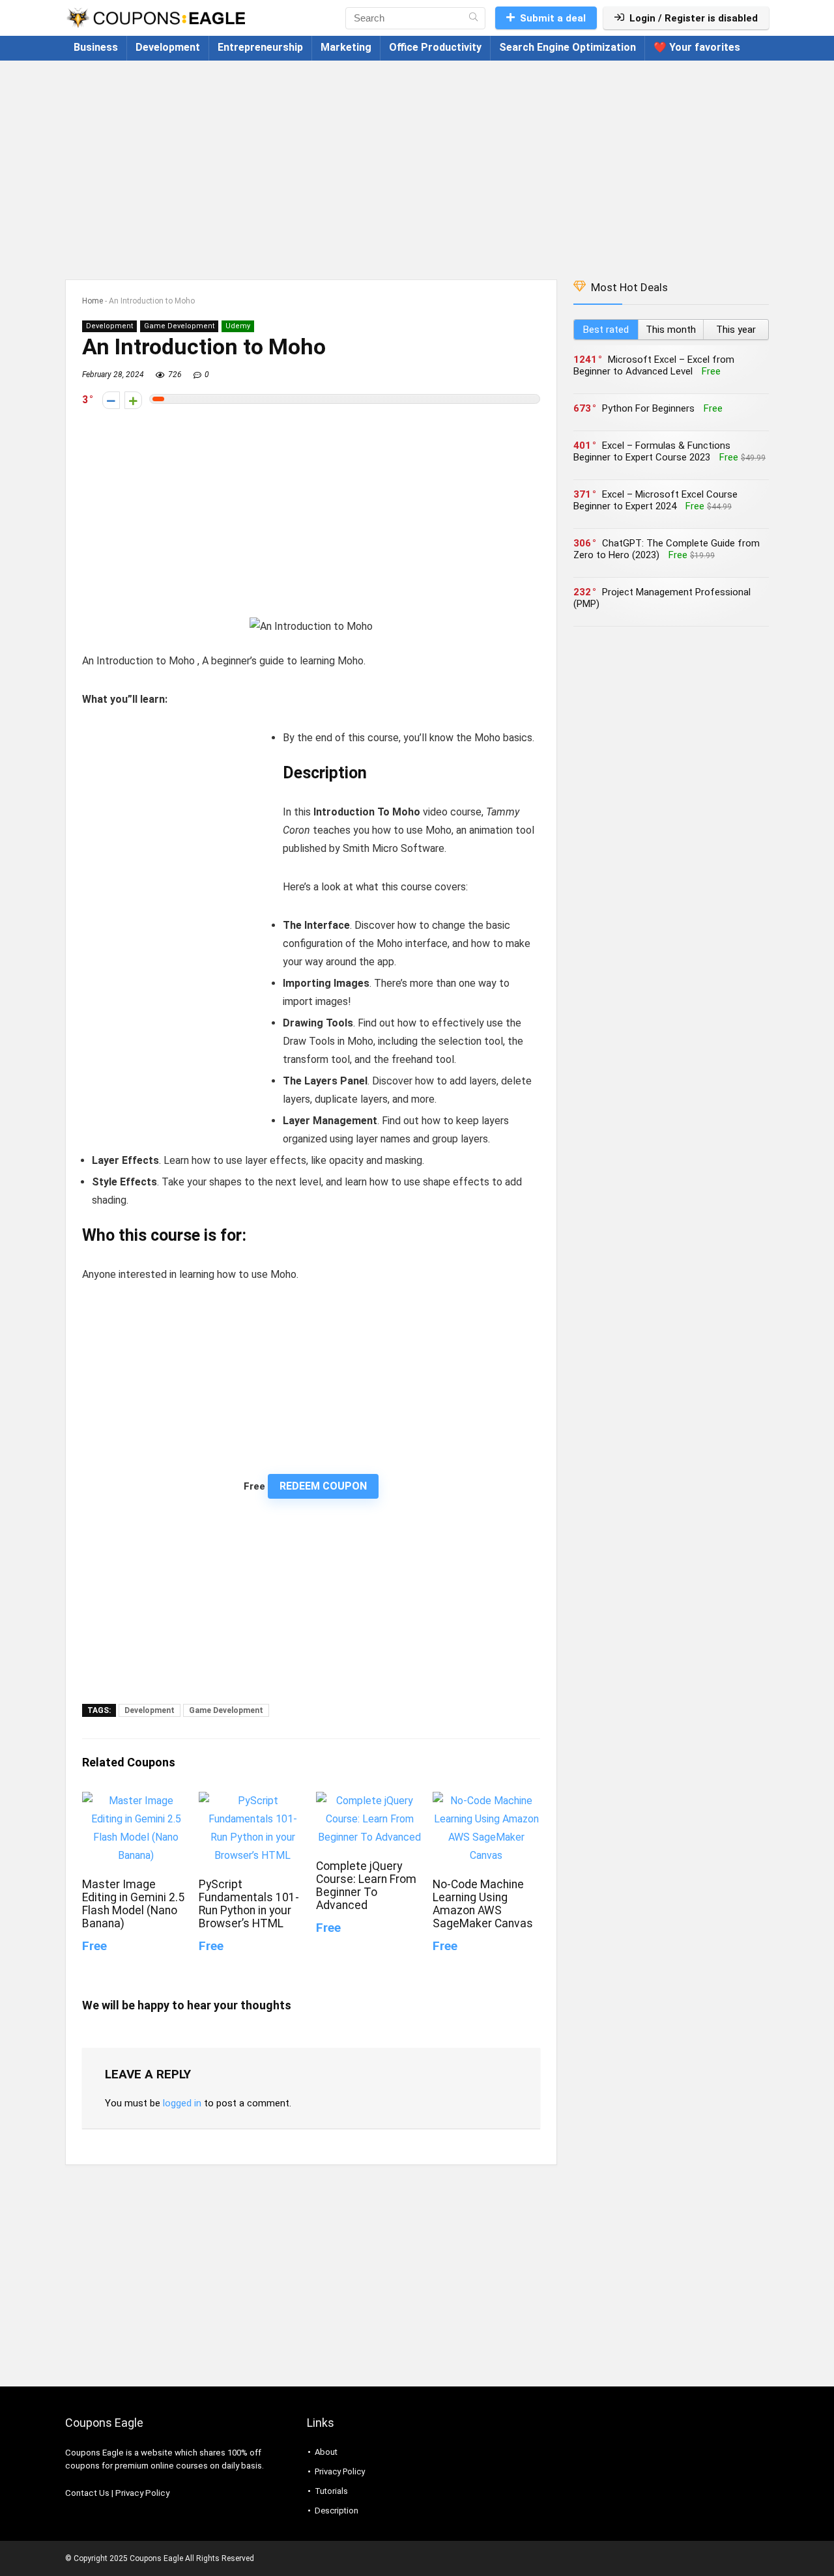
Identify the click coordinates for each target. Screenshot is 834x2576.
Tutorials (331, 2491)
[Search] (473, 18)
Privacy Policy (142, 2493)
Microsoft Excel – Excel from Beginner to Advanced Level (654, 365)
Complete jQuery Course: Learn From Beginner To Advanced (366, 1886)
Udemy (238, 326)
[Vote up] (133, 400)
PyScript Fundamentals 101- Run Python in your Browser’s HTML (249, 1904)
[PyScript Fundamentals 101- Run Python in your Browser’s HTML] (252, 1801)
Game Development (179, 326)
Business (96, 47)
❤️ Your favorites (697, 47)
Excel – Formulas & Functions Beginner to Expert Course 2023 (652, 451)
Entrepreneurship (260, 47)
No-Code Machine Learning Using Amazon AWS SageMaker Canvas (483, 1904)
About (326, 2452)
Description (337, 2511)
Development (168, 47)
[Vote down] (111, 400)
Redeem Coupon (323, 1486)
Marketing (346, 47)
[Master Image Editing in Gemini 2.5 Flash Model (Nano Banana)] (136, 1801)
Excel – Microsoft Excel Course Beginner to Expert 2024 (655, 500)
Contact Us (87, 2493)
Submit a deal (553, 18)
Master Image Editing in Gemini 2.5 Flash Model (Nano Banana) (133, 1904)
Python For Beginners (648, 408)
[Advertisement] (417, 163)
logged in (182, 2103)
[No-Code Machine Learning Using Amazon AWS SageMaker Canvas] (486, 1801)
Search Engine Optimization (568, 47)
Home (93, 301)
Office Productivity (435, 47)
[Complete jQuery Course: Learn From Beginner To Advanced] (370, 1801)
